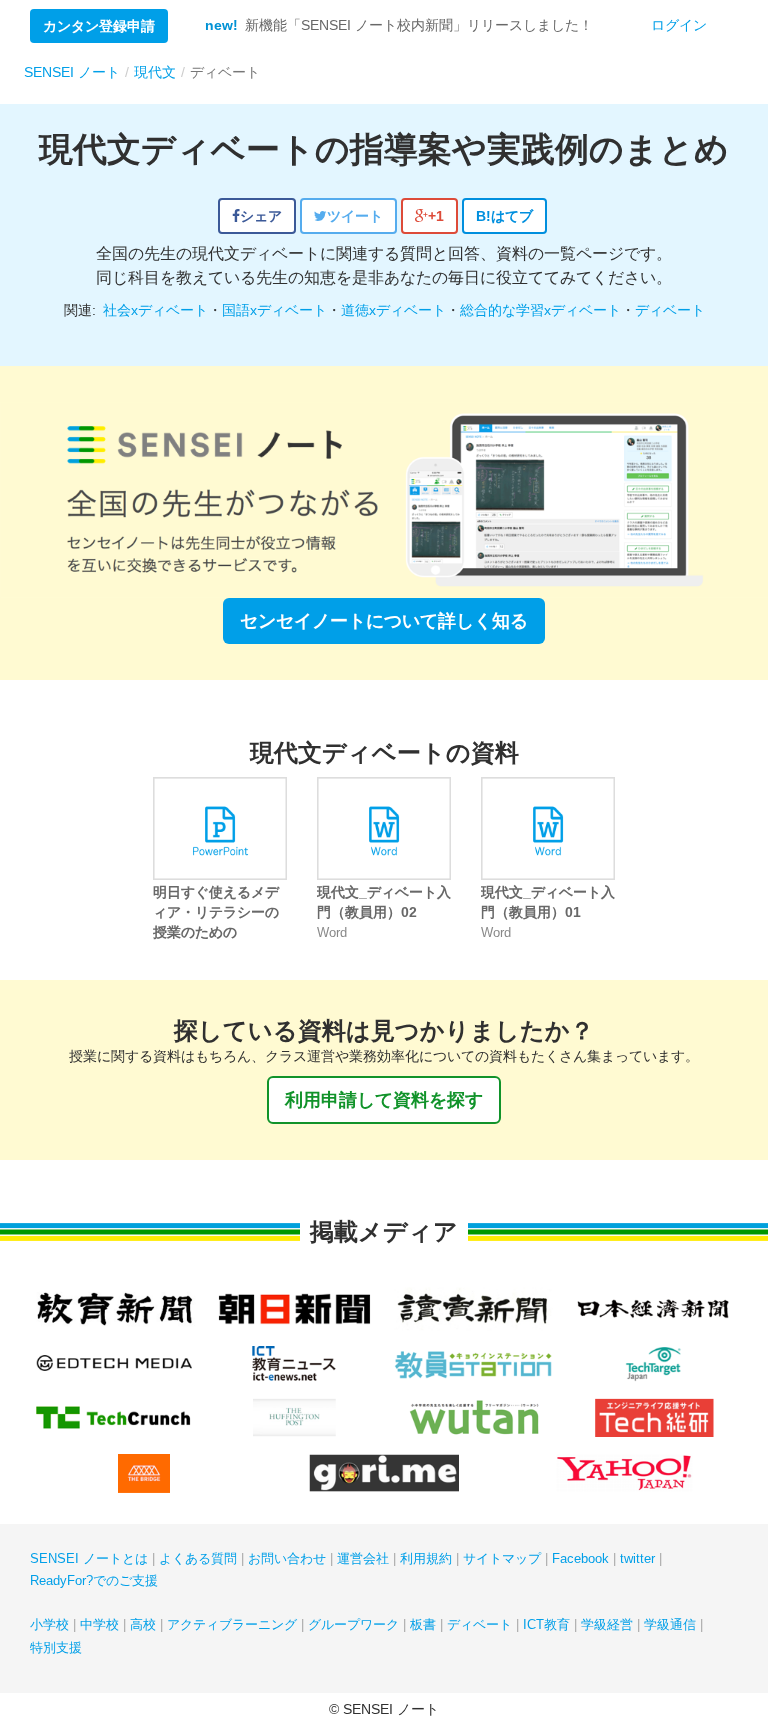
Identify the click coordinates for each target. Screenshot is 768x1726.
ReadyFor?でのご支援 (94, 1580)
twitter (637, 1558)
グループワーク (353, 1624)
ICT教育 (546, 1624)
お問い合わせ (287, 1558)
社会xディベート (155, 310)
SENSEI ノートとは (89, 1558)
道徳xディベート (393, 310)
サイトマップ (502, 1558)
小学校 (49, 1624)
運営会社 (363, 1558)
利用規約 (426, 1558)
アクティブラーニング (232, 1624)
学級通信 (670, 1624)
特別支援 (56, 1647)
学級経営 (607, 1624)
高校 (143, 1624)
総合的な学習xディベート (540, 310)
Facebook (580, 1558)
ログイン (679, 25)
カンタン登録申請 (99, 26)
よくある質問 (198, 1558)
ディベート (670, 310)
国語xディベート (274, 310)
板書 (423, 1624)
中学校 (99, 1624)
